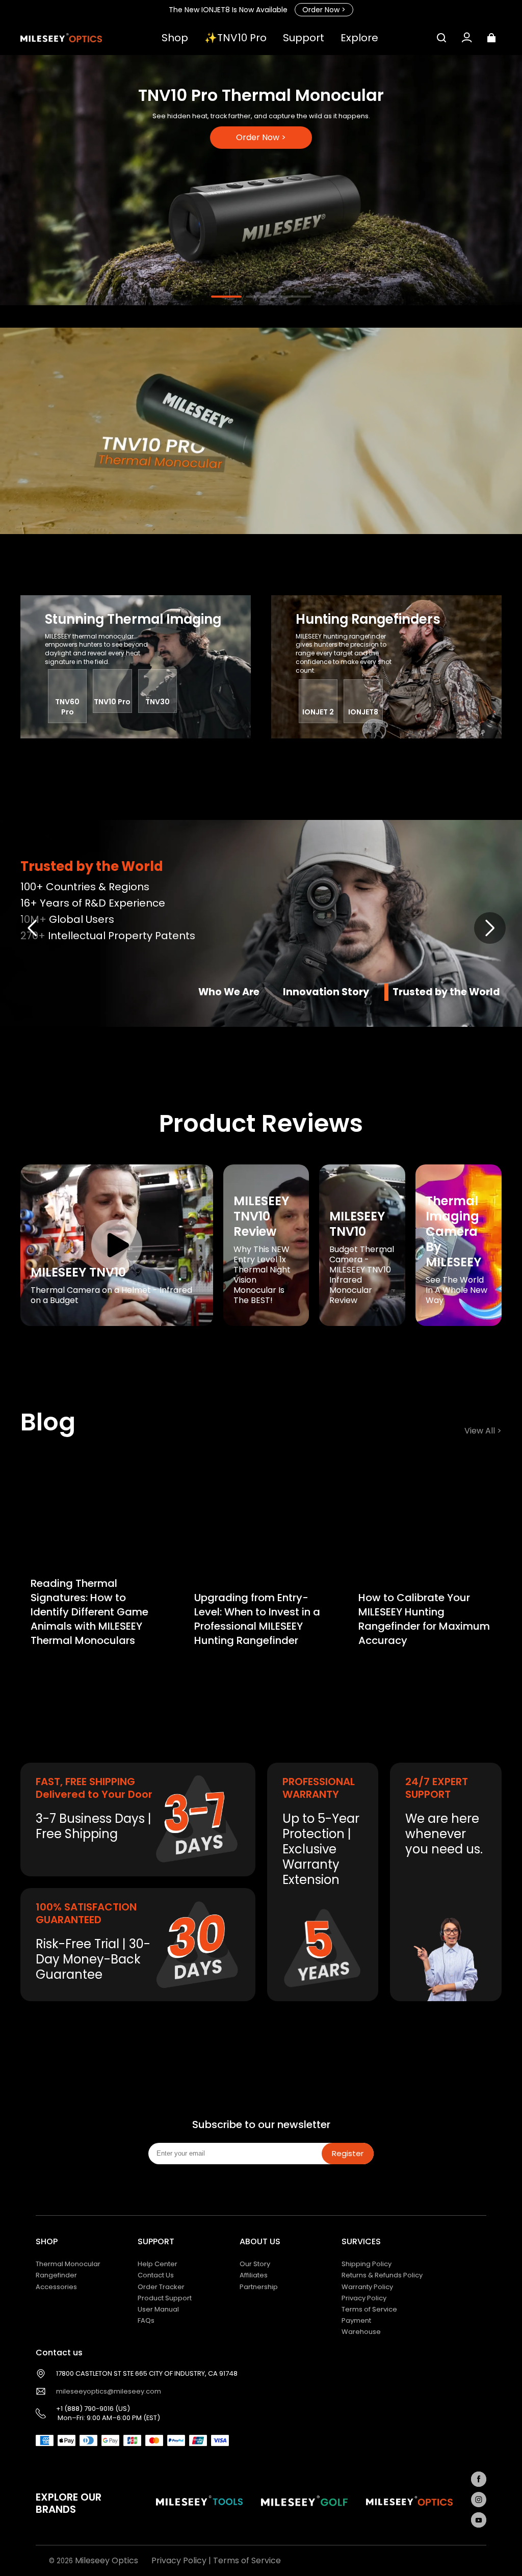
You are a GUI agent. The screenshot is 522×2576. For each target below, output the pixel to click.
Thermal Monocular (68, 2264)
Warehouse (361, 2332)
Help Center (158, 2264)
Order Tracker (161, 2287)
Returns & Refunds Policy (382, 2275)
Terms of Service (369, 2309)
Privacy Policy (364, 2298)
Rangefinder (56, 2275)
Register (348, 2153)
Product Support (165, 2298)
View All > (483, 1431)
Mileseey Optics (107, 2560)
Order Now (324, 10)
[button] (441, 38)
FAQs (146, 2320)
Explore (359, 38)
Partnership (259, 2287)
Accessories (56, 2287)
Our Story (255, 2264)
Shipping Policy (367, 2264)
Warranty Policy (367, 2287)
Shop (175, 38)
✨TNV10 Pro (236, 38)
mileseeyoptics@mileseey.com (109, 2392)
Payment (356, 2320)
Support (304, 38)
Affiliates (254, 2275)
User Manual (158, 2309)
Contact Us (156, 2275)
